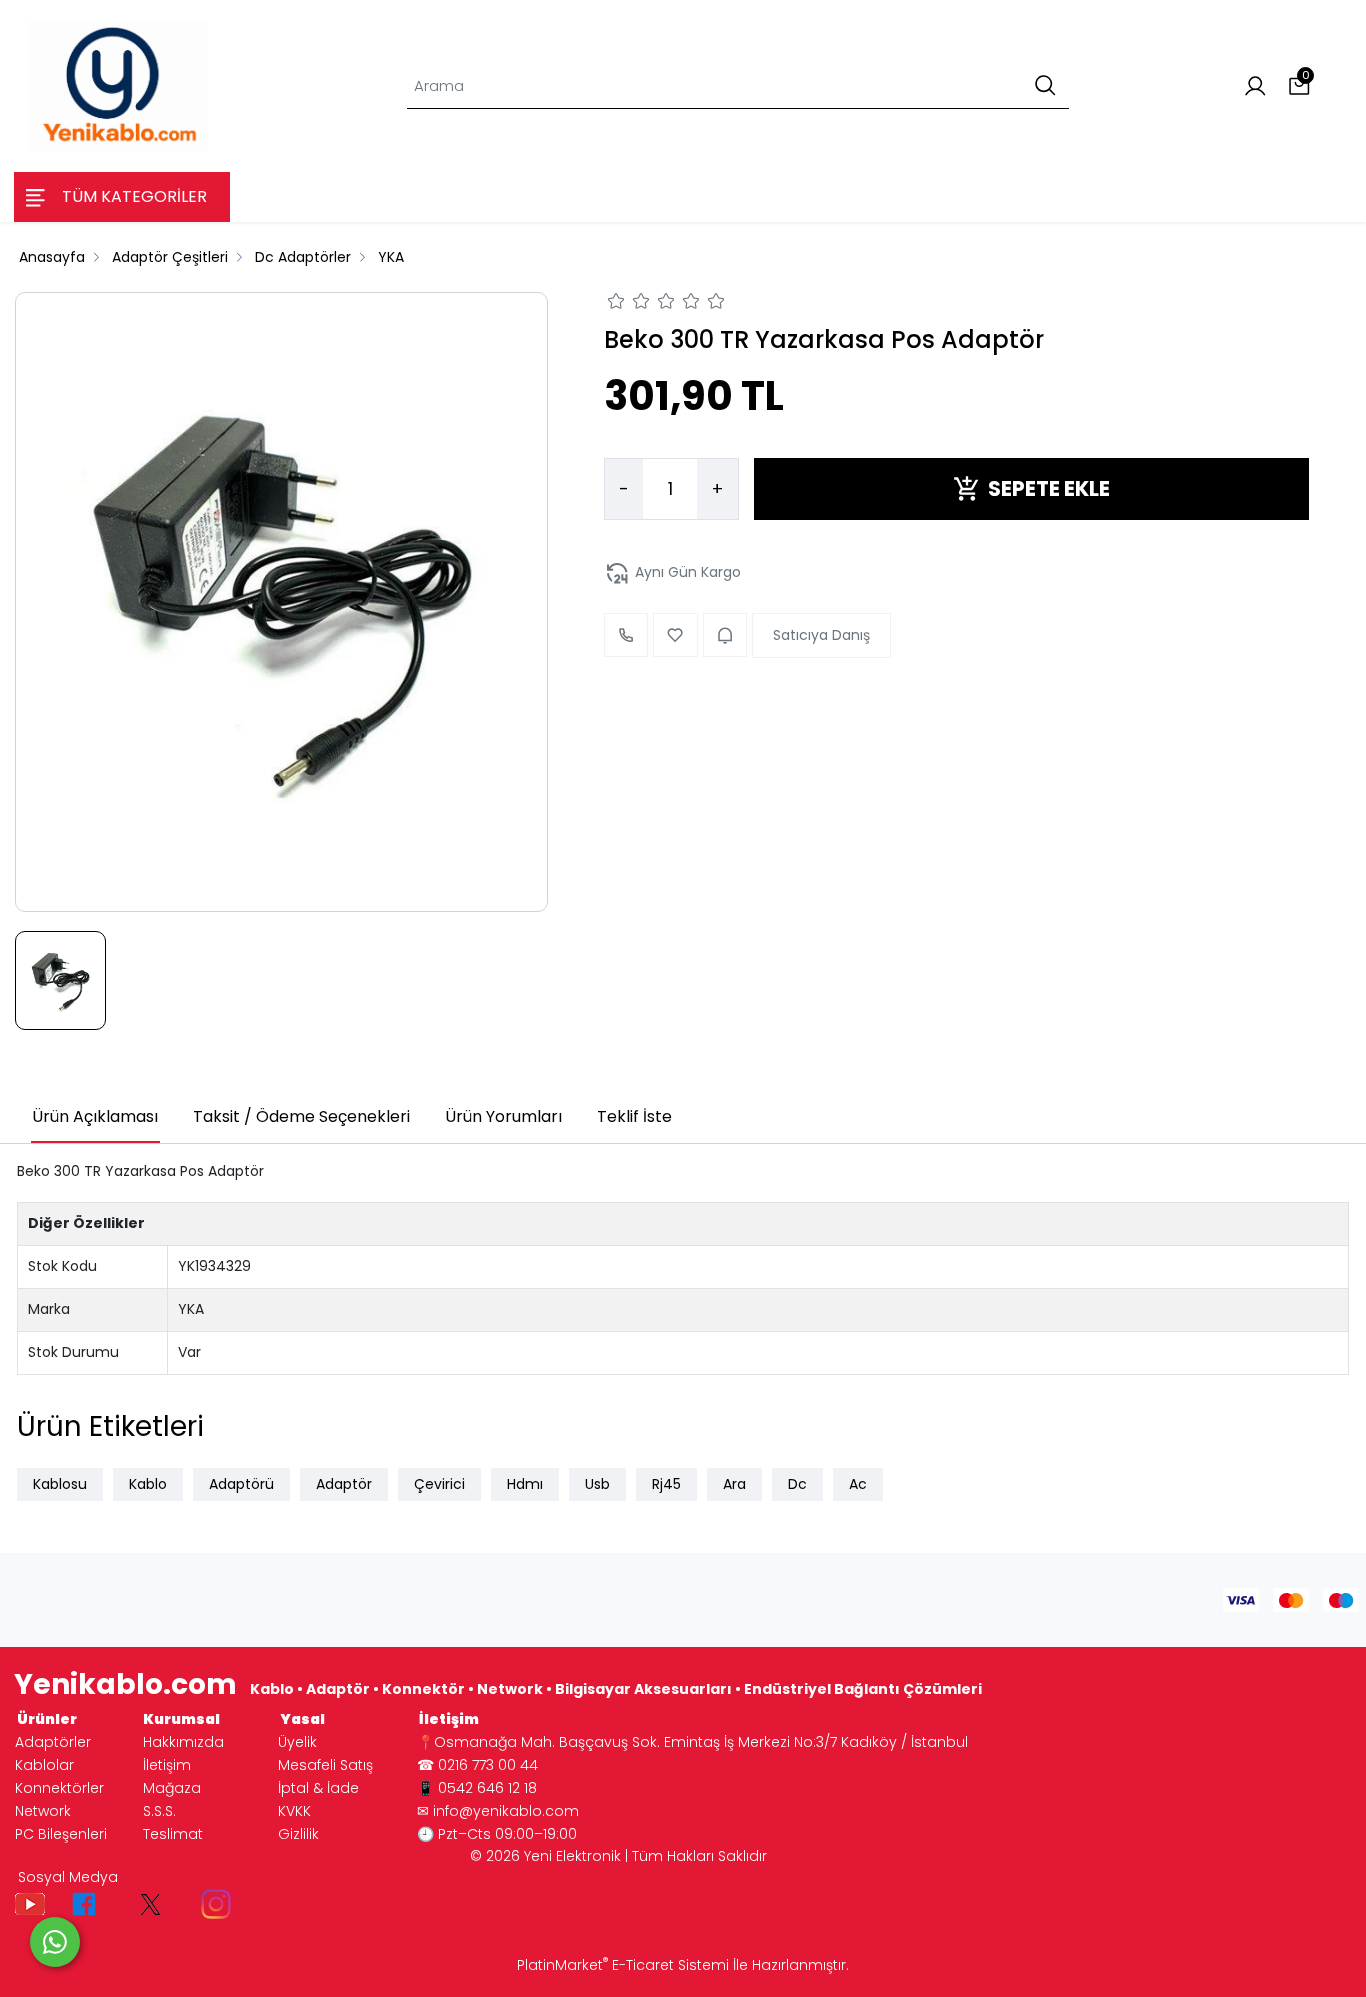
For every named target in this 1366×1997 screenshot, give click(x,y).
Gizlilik (298, 1834)
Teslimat (173, 1834)
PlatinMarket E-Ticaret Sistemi (623, 1965)
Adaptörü (241, 1484)
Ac (858, 1484)
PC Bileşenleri (61, 1834)
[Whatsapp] (55, 1942)
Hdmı (525, 1484)
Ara (734, 1484)
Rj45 (666, 1484)
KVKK (294, 1811)
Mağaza (172, 1788)
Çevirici (439, 1484)
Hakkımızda (183, 1742)
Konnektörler (59, 1788)
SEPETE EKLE (1049, 488)
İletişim (167, 1765)
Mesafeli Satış (325, 1765)
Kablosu (60, 1484)
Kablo (148, 1484)
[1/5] (616, 304)
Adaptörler (53, 1742)
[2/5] (629, 304)
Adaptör (344, 1484)
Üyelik (297, 1742)
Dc (797, 1484)
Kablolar (44, 1765)
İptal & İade (318, 1788)
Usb (597, 1484)
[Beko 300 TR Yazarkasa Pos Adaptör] (281, 602)
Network (43, 1811)
